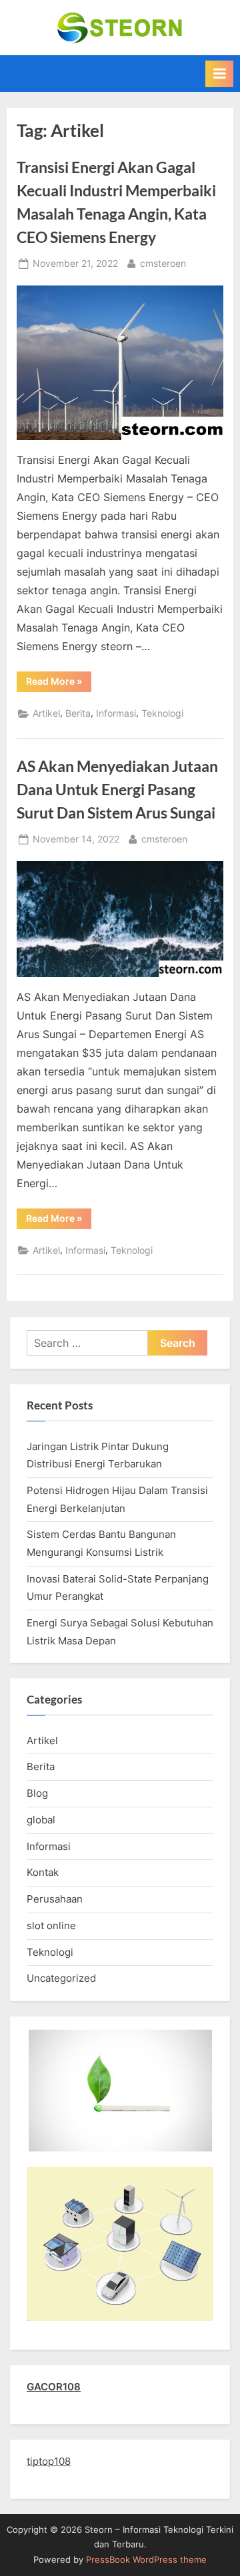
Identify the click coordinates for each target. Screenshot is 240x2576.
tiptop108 (49, 2461)
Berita (78, 713)
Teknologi (162, 713)
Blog (37, 1793)
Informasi (116, 713)
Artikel (46, 713)
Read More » (59, 683)
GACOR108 (54, 2387)
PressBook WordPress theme (146, 2560)
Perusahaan (55, 1899)
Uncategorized (61, 1978)
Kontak (43, 1872)
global (41, 1820)
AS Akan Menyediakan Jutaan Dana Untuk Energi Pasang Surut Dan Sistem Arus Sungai (117, 789)
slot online (51, 1926)
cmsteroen (163, 263)
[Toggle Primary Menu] (219, 74)
